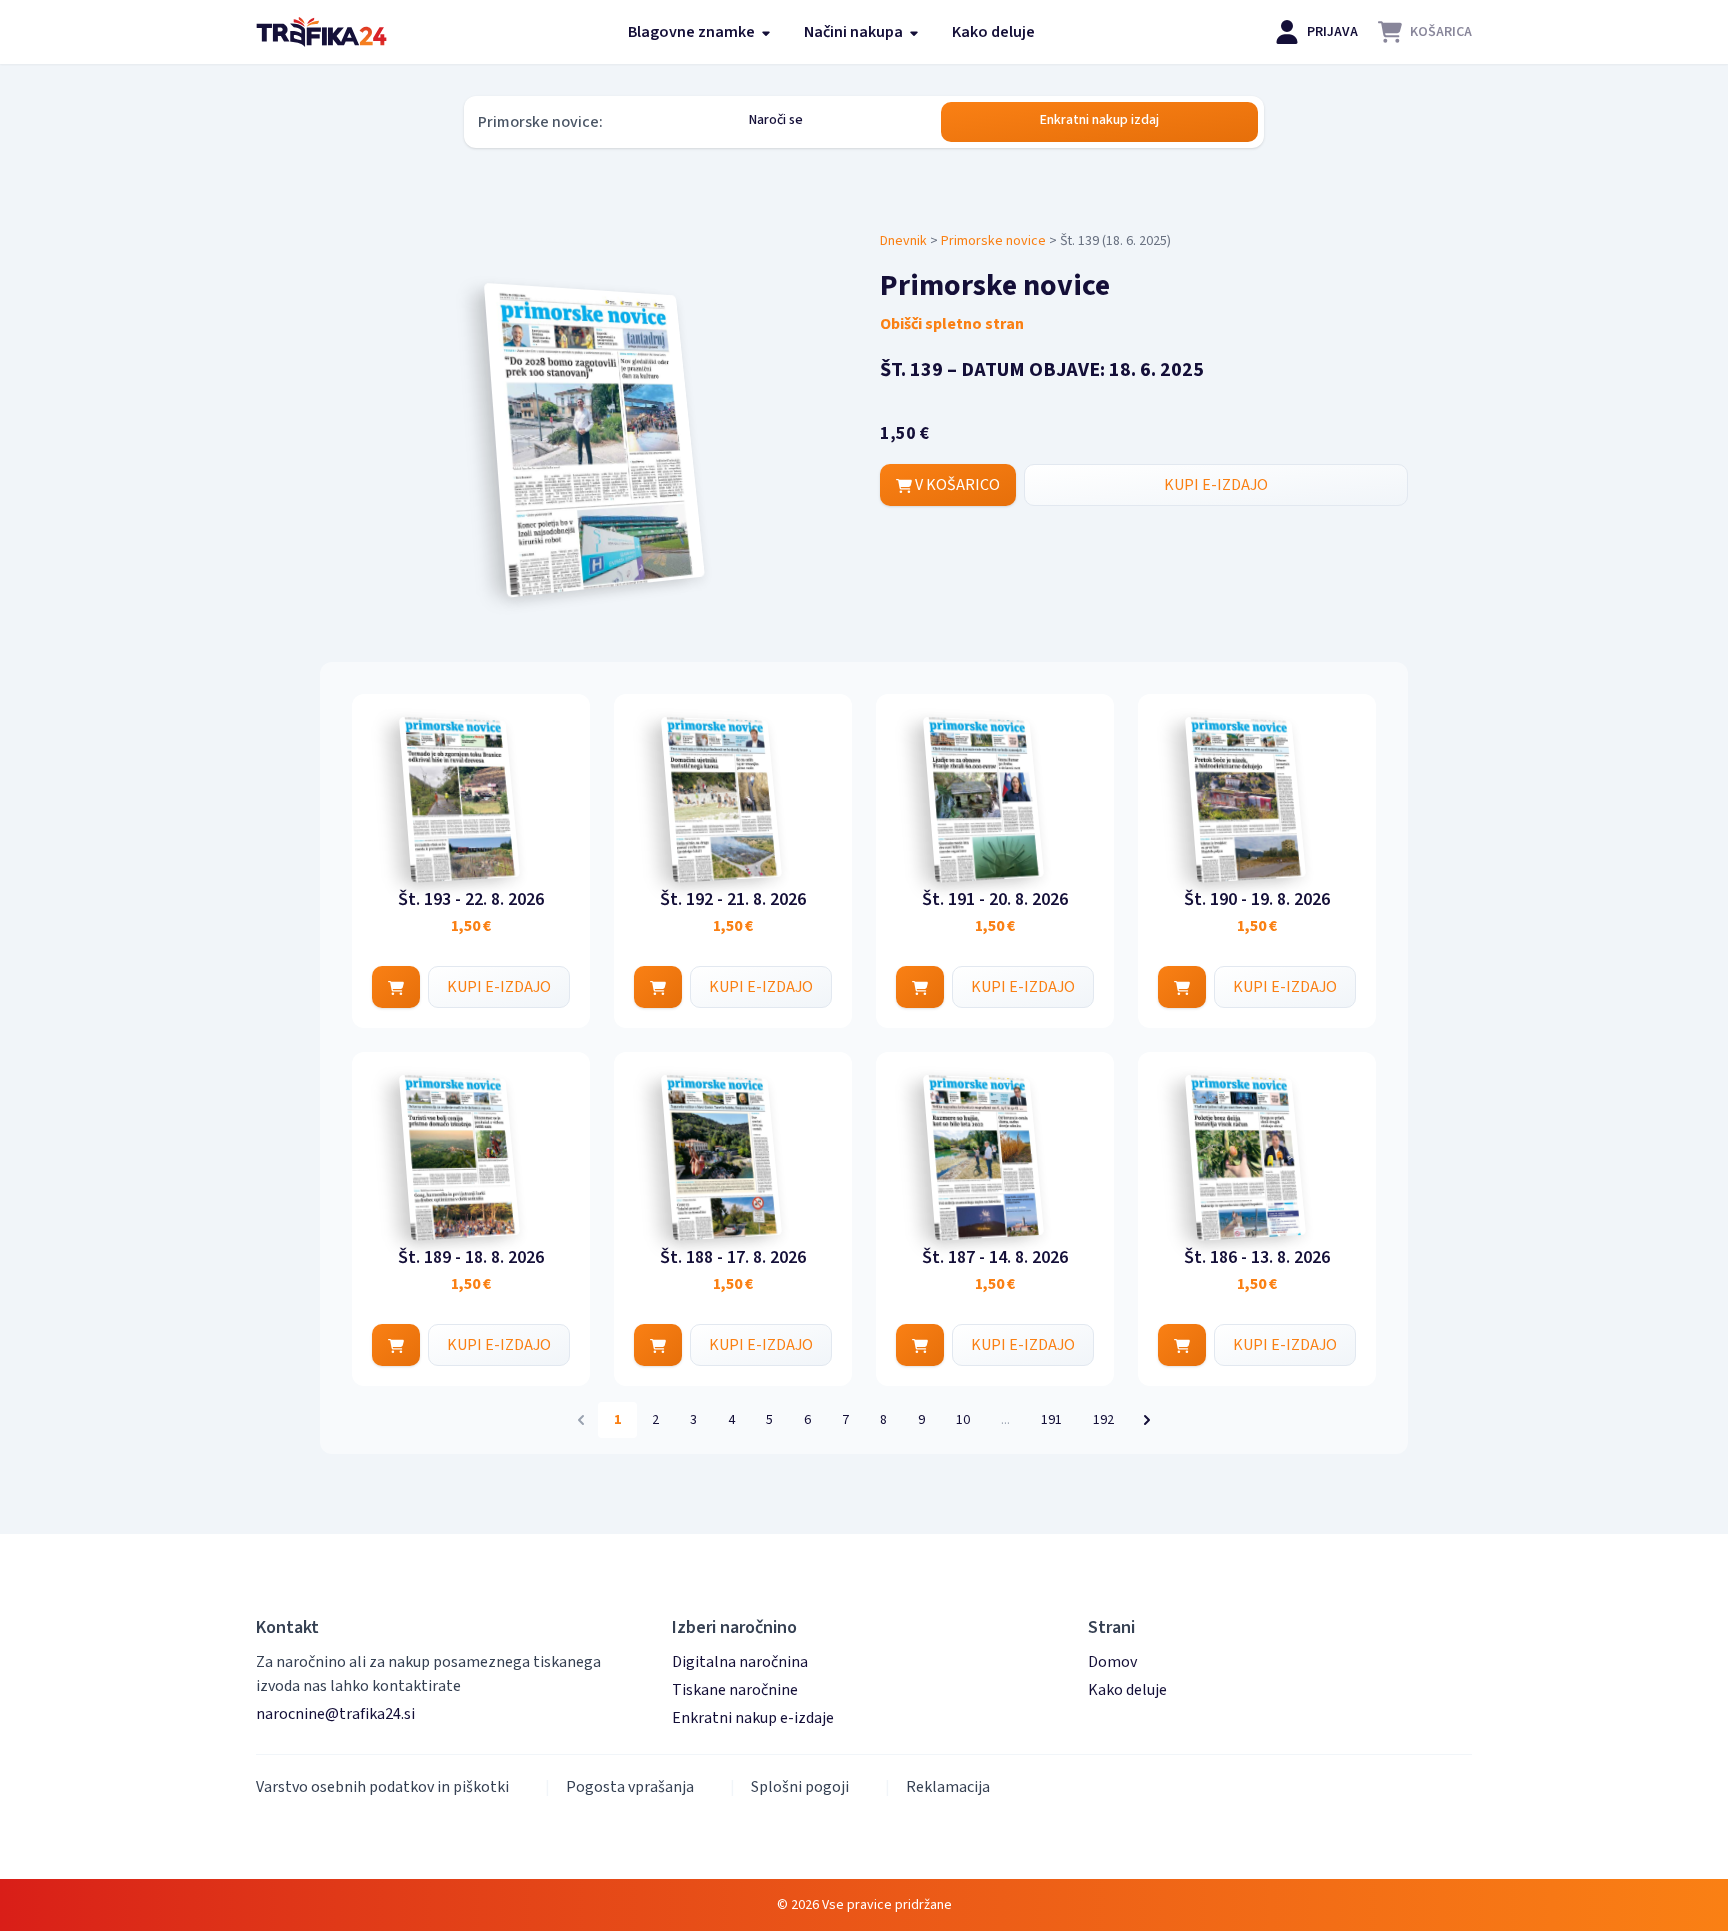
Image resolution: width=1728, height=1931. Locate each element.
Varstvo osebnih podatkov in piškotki (382, 1787)
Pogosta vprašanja (630, 1787)
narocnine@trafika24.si (335, 1714)
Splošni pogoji (800, 1787)
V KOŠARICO (956, 485)
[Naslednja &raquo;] (1147, 1420)
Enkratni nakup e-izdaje (753, 1718)
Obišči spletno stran (952, 324)
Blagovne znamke (693, 32)
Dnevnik (903, 241)
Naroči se (776, 120)
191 (1051, 1420)
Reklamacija (948, 1787)
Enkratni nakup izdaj (1099, 120)
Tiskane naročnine (735, 1690)
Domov (1112, 1662)
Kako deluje (993, 32)
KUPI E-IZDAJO (1216, 485)
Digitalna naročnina (740, 1662)
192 (1103, 1420)
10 (963, 1420)
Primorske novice (993, 241)
